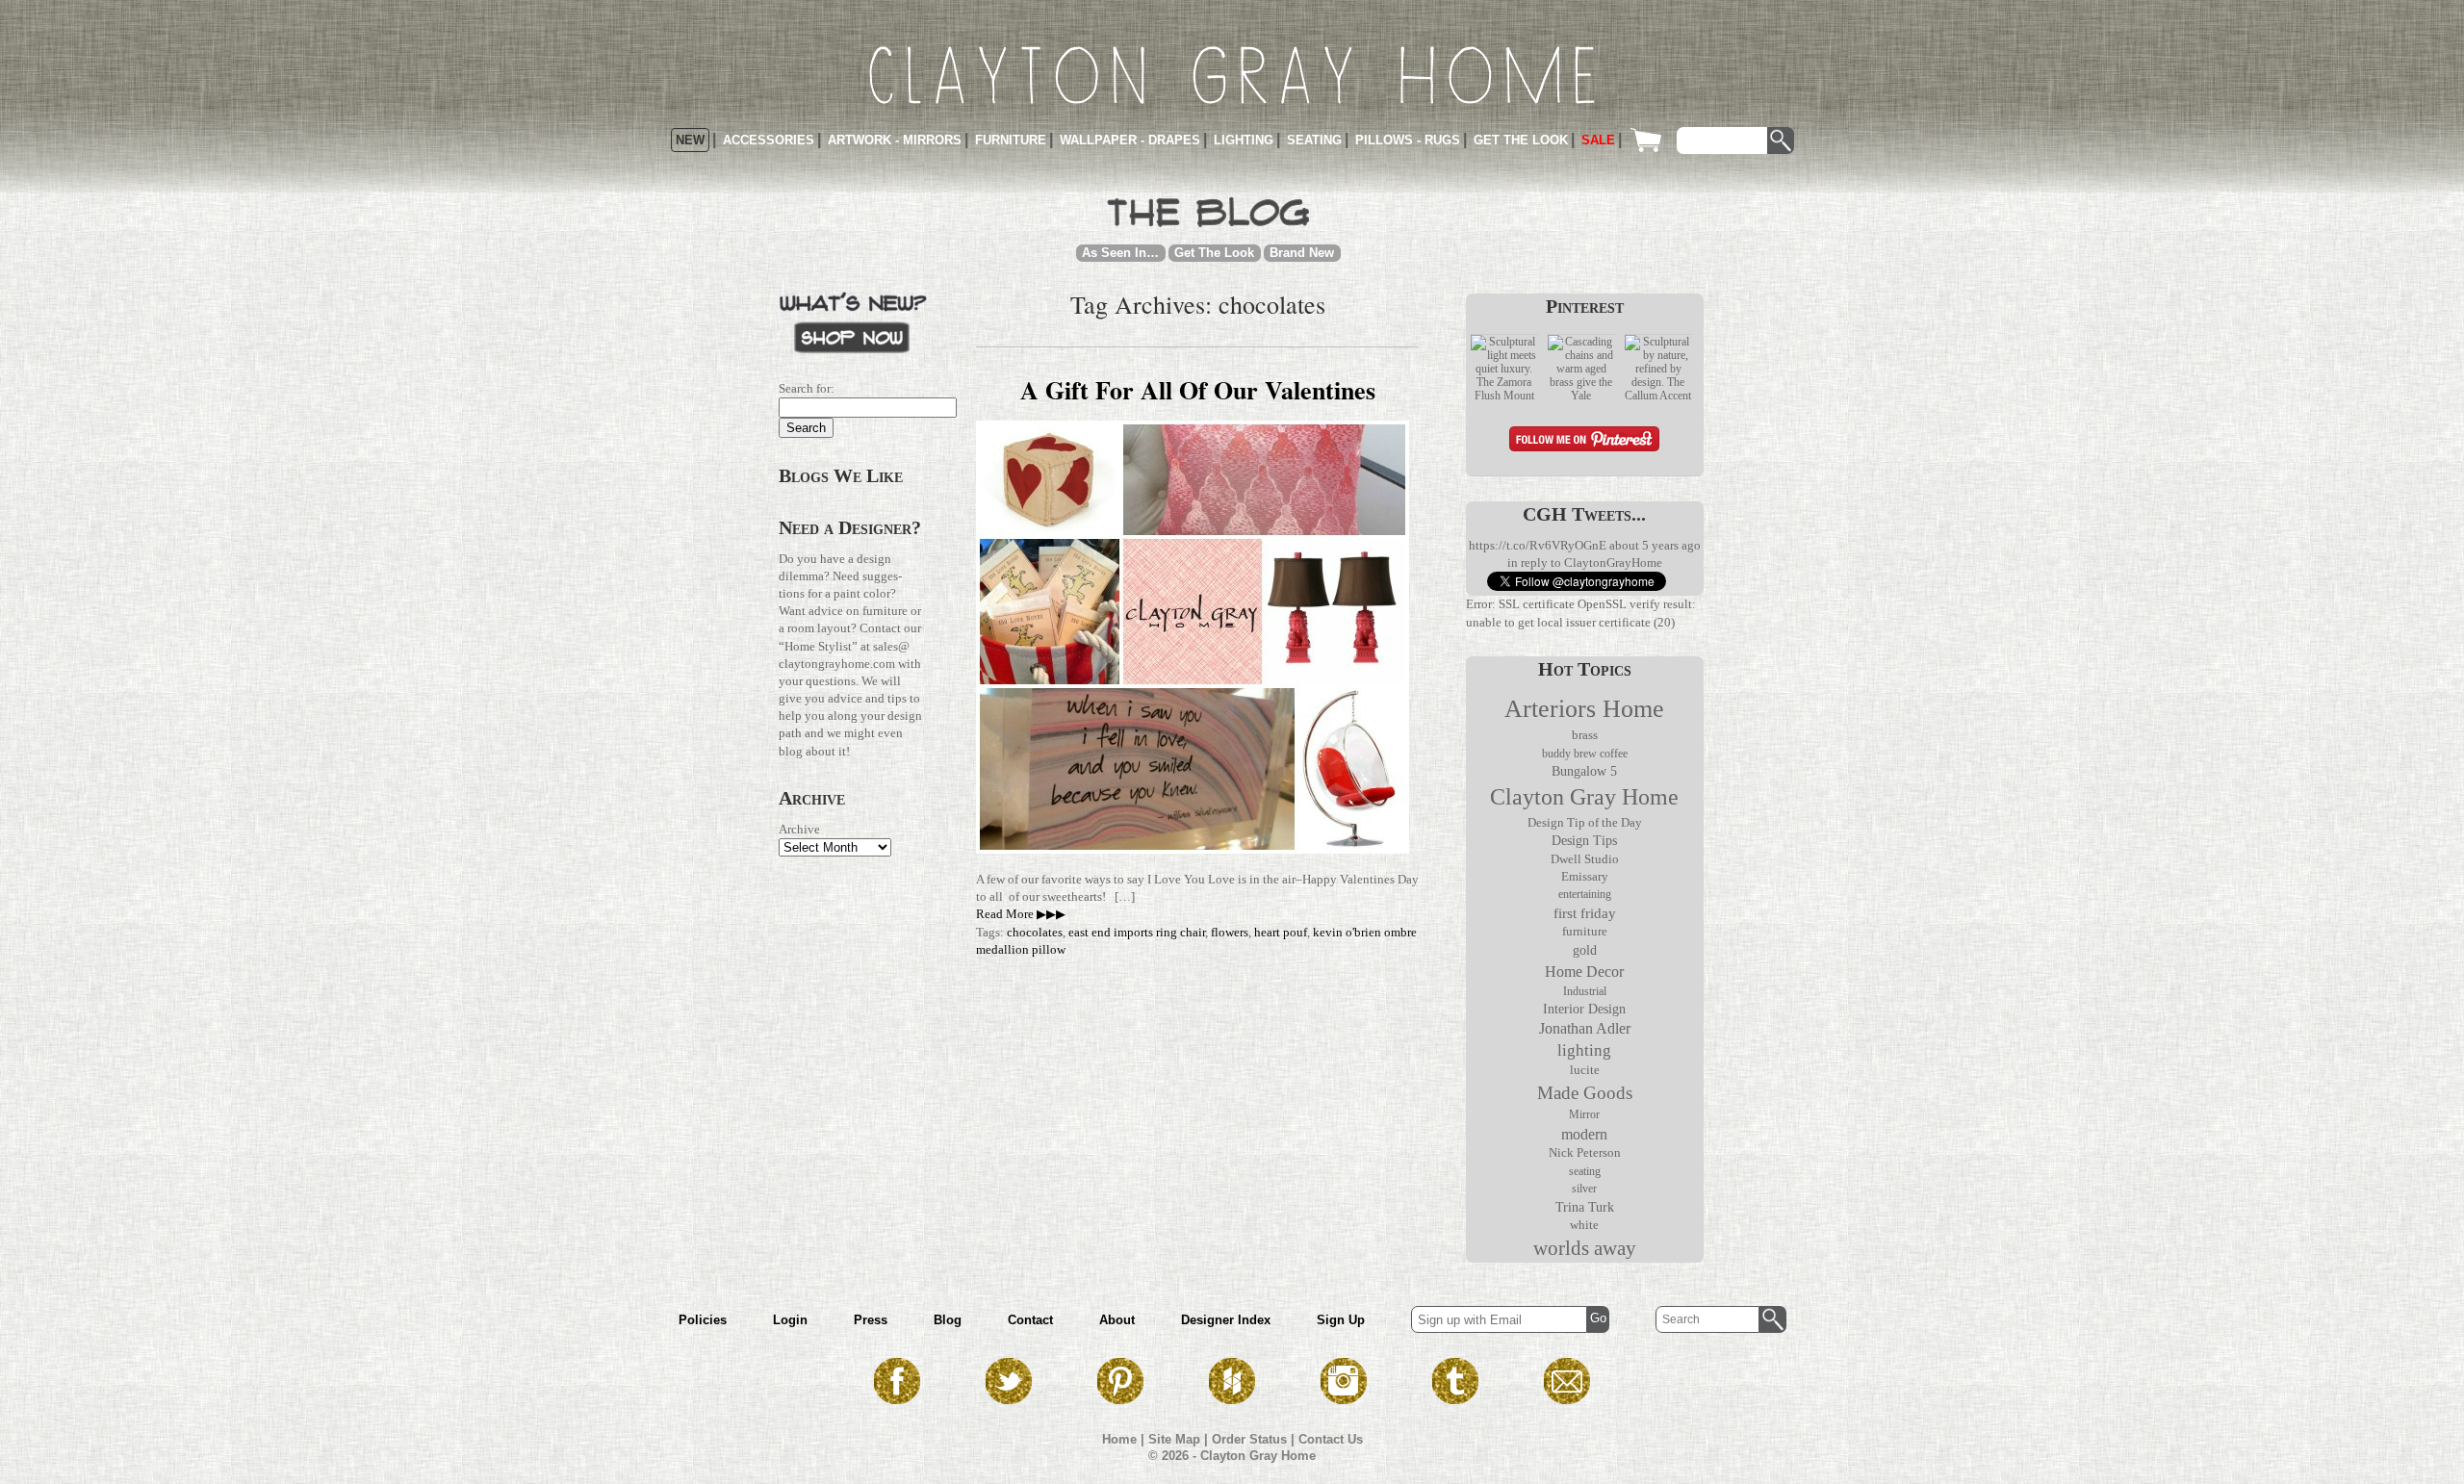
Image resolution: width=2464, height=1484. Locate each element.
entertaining (1585, 894)
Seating (1314, 140)
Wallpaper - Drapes (1130, 140)
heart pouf (1281, 932)
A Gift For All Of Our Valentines (1198, 390)
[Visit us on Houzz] (1232, 1399)
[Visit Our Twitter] (1009, 1399)
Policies (703, 1320)
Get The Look (1214, 253)
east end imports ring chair (1137, 932)
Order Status (1249, 1439)
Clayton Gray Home (1584, 797)
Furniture (1011, 140)
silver (1584, 1189)
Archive (799, 829)
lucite (1585, 1070)
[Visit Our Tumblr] (1455, 1399)
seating (1585, 1171)
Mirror (1584, 1114)
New (690, 140)
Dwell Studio (1585, 859)
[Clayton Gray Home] (1232, 75)
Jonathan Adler (1585, 1028)
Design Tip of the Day (1585, 823)
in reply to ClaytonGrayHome (1585, 563)
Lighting (1244, 140)
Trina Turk (1585, 1207)
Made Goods (1585, 1093)
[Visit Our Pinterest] (1120, 1399)
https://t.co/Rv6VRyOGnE (1538, 545)
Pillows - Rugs (1408, 140)
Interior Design (1584, 1009)
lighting (1584, 1050)
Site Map (1174, 1439)
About (1117, 1320)
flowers (1230, 932)
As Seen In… (1120, 253)
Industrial (1585, 991)
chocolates (1035, 932)
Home (1119, 1439)
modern (1584, 1134)
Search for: (807, 388)
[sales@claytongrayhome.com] (1567, 1399)
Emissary (1585, 876)
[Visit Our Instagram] (1344, 1399)
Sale (1598, 140)
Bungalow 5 (1584, 771)
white (1584, 1225)
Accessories (769, 140)
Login (790, 1320)
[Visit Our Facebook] (897, 1399)
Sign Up (1341, 1320)
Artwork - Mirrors (895, 140)
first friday (1585, 913)
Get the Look (1521, 140)
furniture (1585, 932)
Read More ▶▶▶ (1021, 914)
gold (1585, 950)
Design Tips (1584, 841)
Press (871, 1320)
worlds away (1585, 1248)
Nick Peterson (1585, 1152)
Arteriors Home (1584, 709)
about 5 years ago (1655, 545)
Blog (948, 1320)
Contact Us (1331, 1439)
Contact (1030, 1320)
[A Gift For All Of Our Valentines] (1193, 849)
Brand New (1302, 253)
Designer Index (1226, 1320)
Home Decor (1584, 972)
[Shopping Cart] (1651, 140)
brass (1585, 735)
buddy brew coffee (1585, 754)
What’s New (853, 321)
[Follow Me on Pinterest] (1584, 441)
